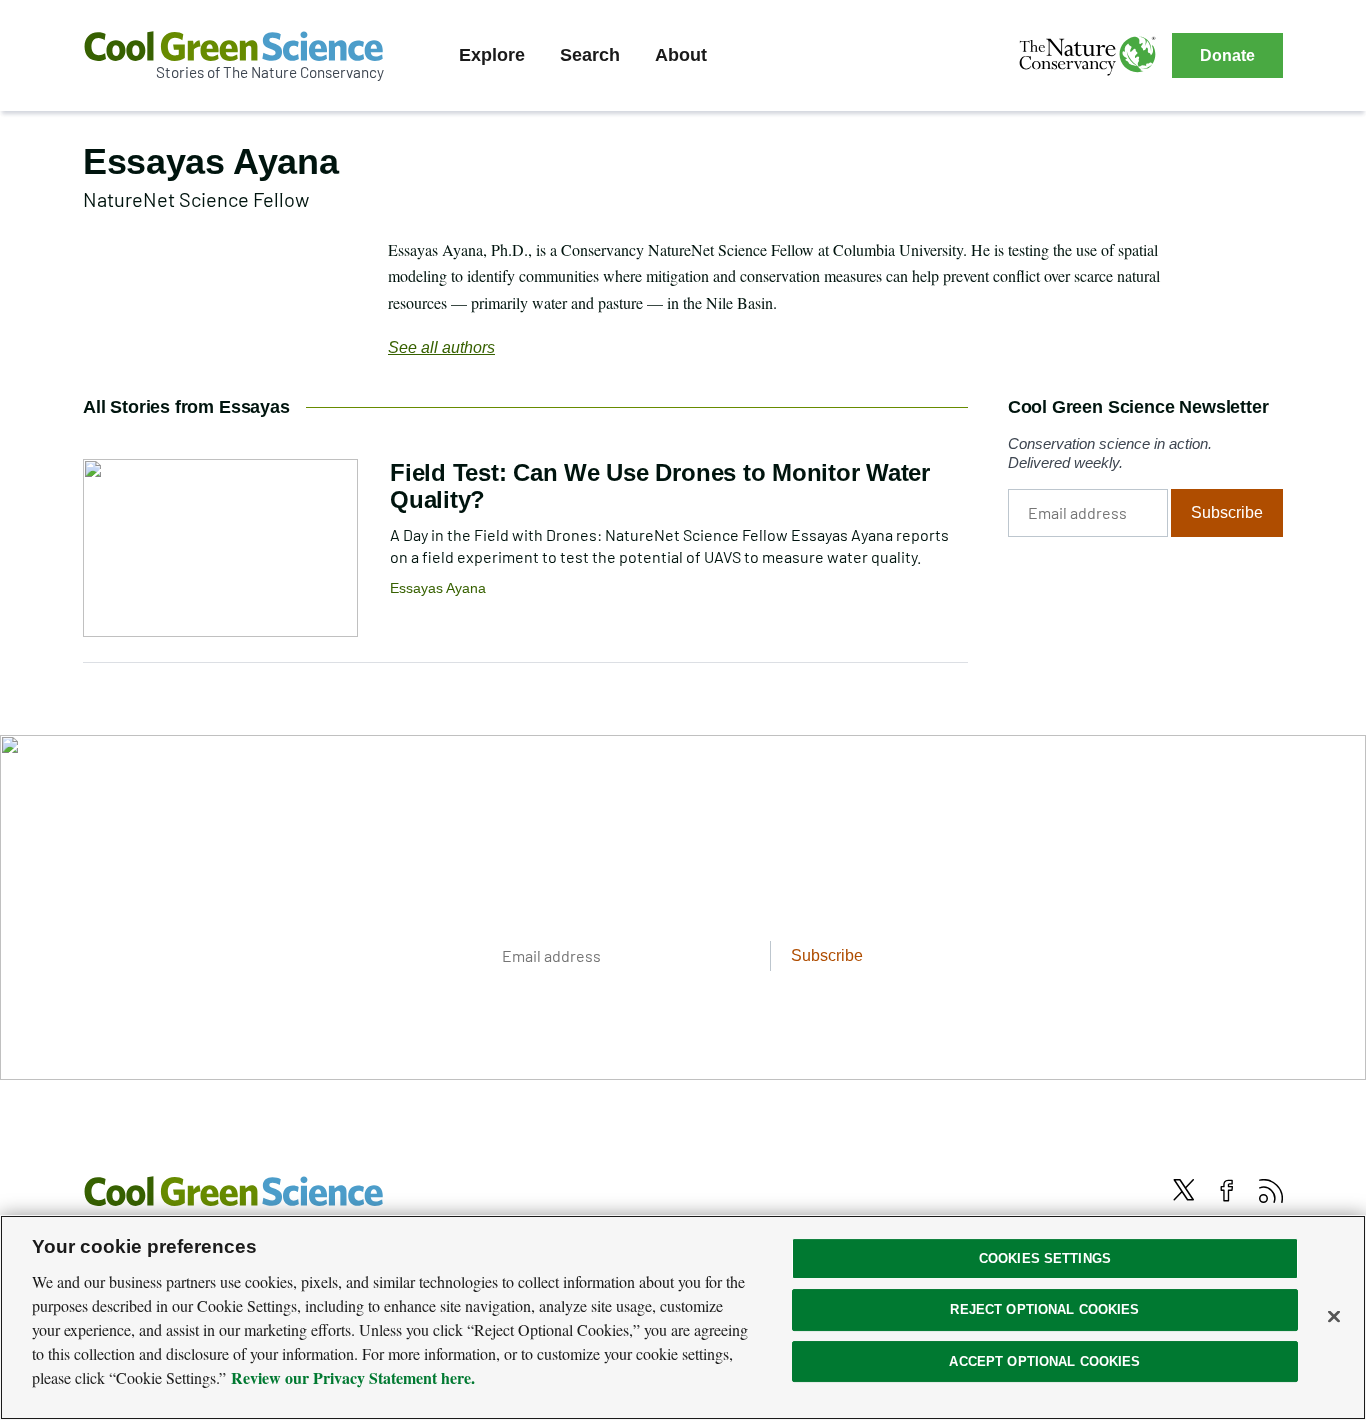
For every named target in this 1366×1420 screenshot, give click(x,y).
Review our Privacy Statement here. (353, 1377)
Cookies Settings (1045, 1258)
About (681, 55)
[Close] (1334, 1316)
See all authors (441, 347)
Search (590, 55)
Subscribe (1227, 512)
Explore (492, 55)
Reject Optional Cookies (1044, 1309)
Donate (1227, 55)
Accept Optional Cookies (1044, 1361)
